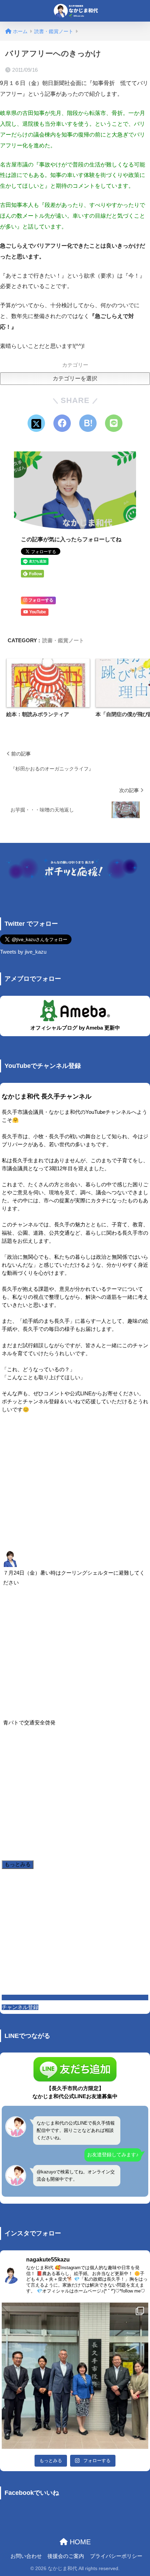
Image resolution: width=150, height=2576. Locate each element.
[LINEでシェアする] (114, 423)
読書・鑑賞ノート (63, 640)
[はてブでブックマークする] (88, 423)
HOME (79, 2542)
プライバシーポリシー (116, 2556)
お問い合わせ (26, 2556)
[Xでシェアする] (36, 423)
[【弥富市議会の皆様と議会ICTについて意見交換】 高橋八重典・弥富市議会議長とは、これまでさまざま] (75, 2376)
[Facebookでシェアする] (62, 423)
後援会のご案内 (66, 2556)
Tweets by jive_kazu (23, 952)
